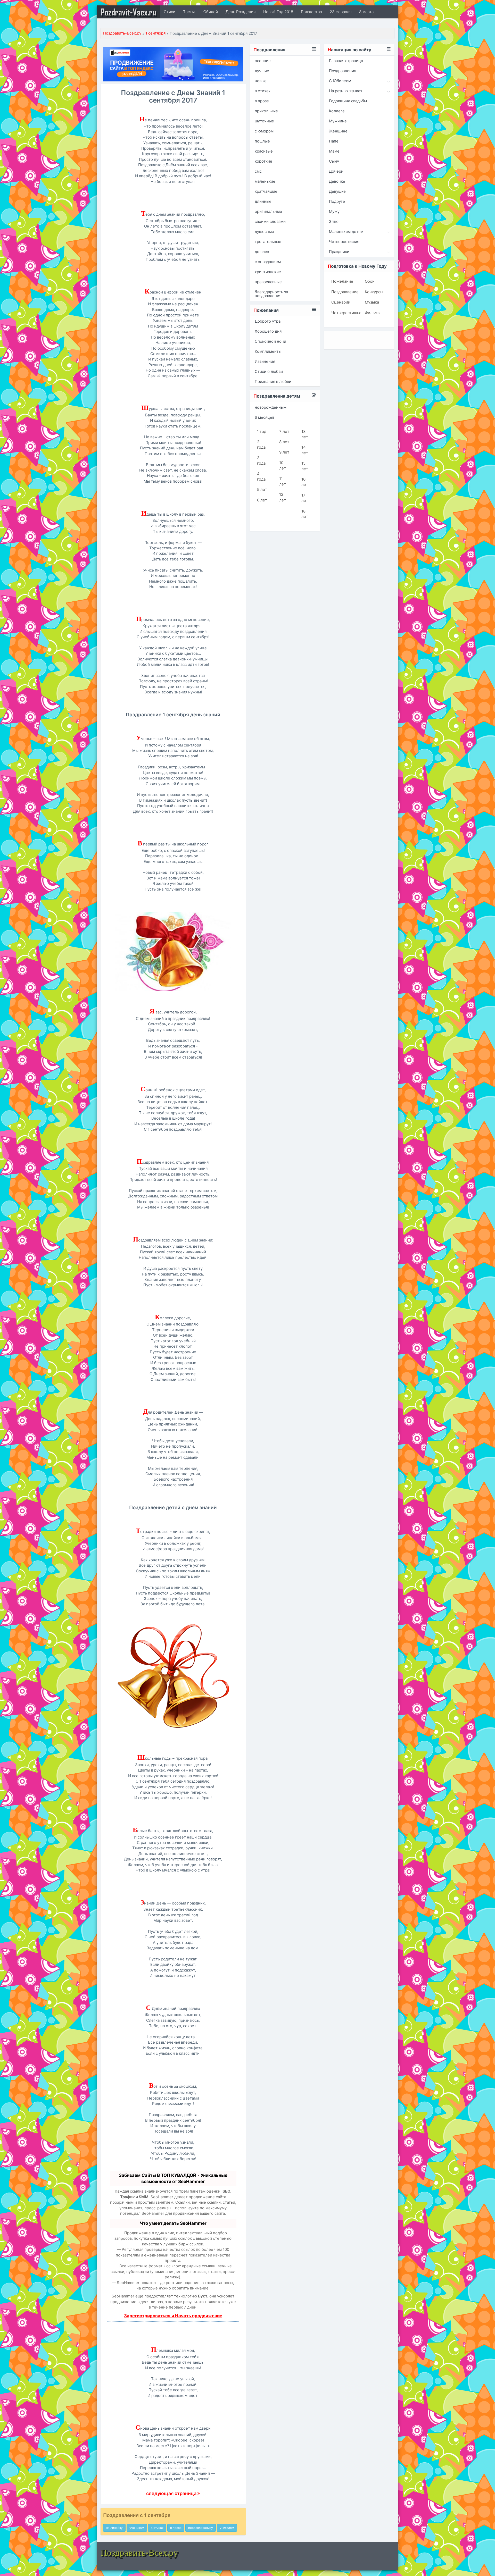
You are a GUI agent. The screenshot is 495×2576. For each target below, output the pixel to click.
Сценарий (341, 302)
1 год (262, 431)
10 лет (283, 465)
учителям (227, 2528)
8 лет (284, 442)
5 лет (262, 489)
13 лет (305, 434)
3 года (261, 460)
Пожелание (342, 281)
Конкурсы (374, 292)
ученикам (137, 2528)
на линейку (114, 2528)
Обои (370, 281)
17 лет (305, 498)
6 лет (262, 500)
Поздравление (344, 292)
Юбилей (210, 12)
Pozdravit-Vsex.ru (128, 12)
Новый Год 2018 (278, 12)
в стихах (157, 2528)
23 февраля (341, 12)
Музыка (372, 302)
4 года (261, 476)
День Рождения (241, 12)
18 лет (305, 514)
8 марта (366, 12)
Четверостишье (344, 313)
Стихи (170, 12)
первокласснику (201, 2528)
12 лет (283, 497)
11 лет (283, 481)
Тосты (189, 12)
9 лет (284, 452)
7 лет (284, 431)
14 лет (305, 450)
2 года (261, 444)
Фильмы (373, 313)
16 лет (305, 482)
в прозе (176, 2528)
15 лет (305, 466)
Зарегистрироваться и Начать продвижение (173, 2316)
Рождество (311, 12)
